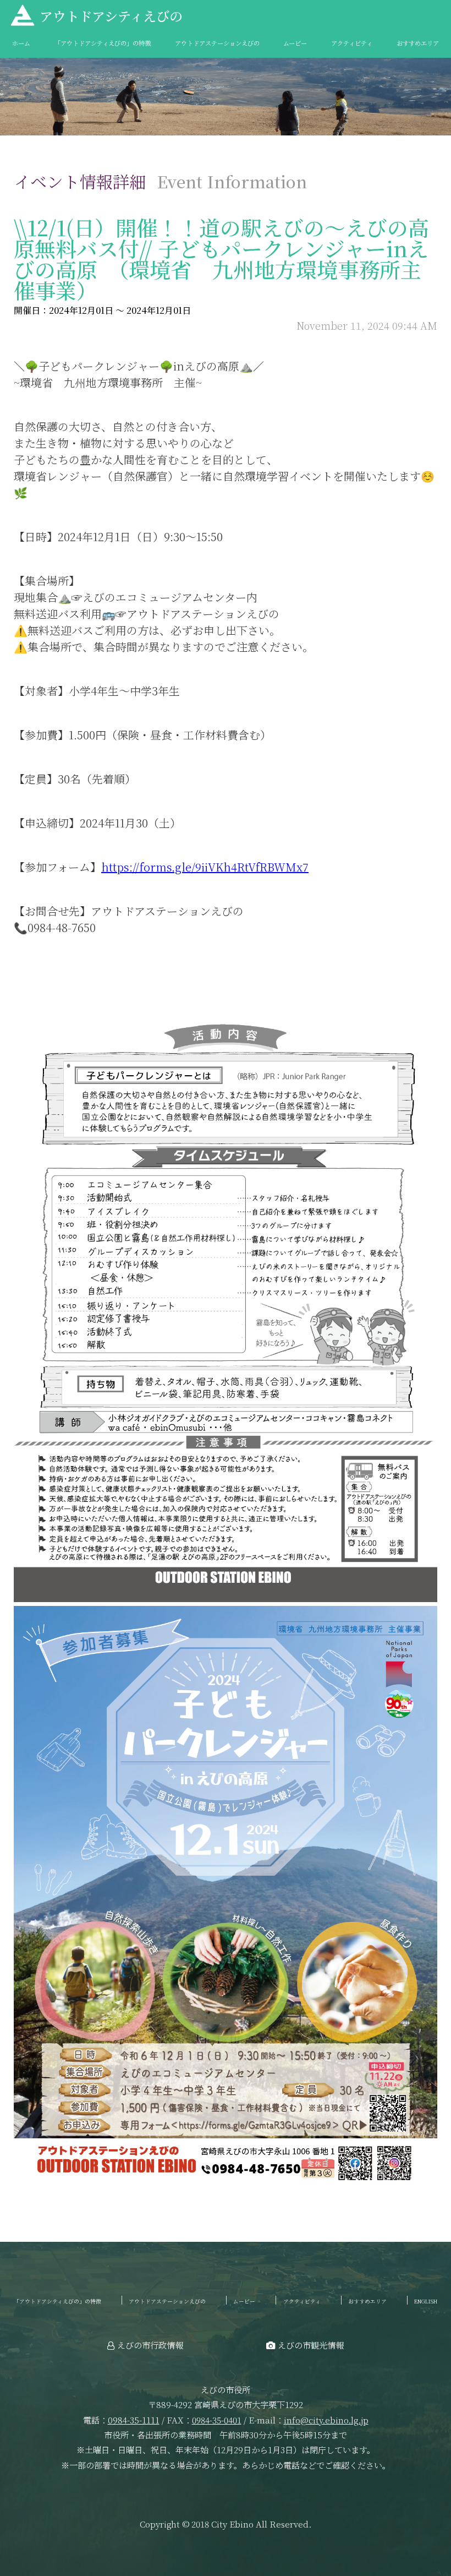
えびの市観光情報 (311, 2345)
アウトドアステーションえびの (217, 43)
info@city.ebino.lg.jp (326, 2420)
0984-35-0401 (217, 2420)
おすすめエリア (418, 43)
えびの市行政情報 (150, 2345)
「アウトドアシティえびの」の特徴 (103, 43)
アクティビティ (352, 43)
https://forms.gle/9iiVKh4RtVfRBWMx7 (205, 867)
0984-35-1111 (134, 2420)
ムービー (295, 43)
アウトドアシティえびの (111, 16)
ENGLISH (426, 2301)
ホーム (21, 43)
